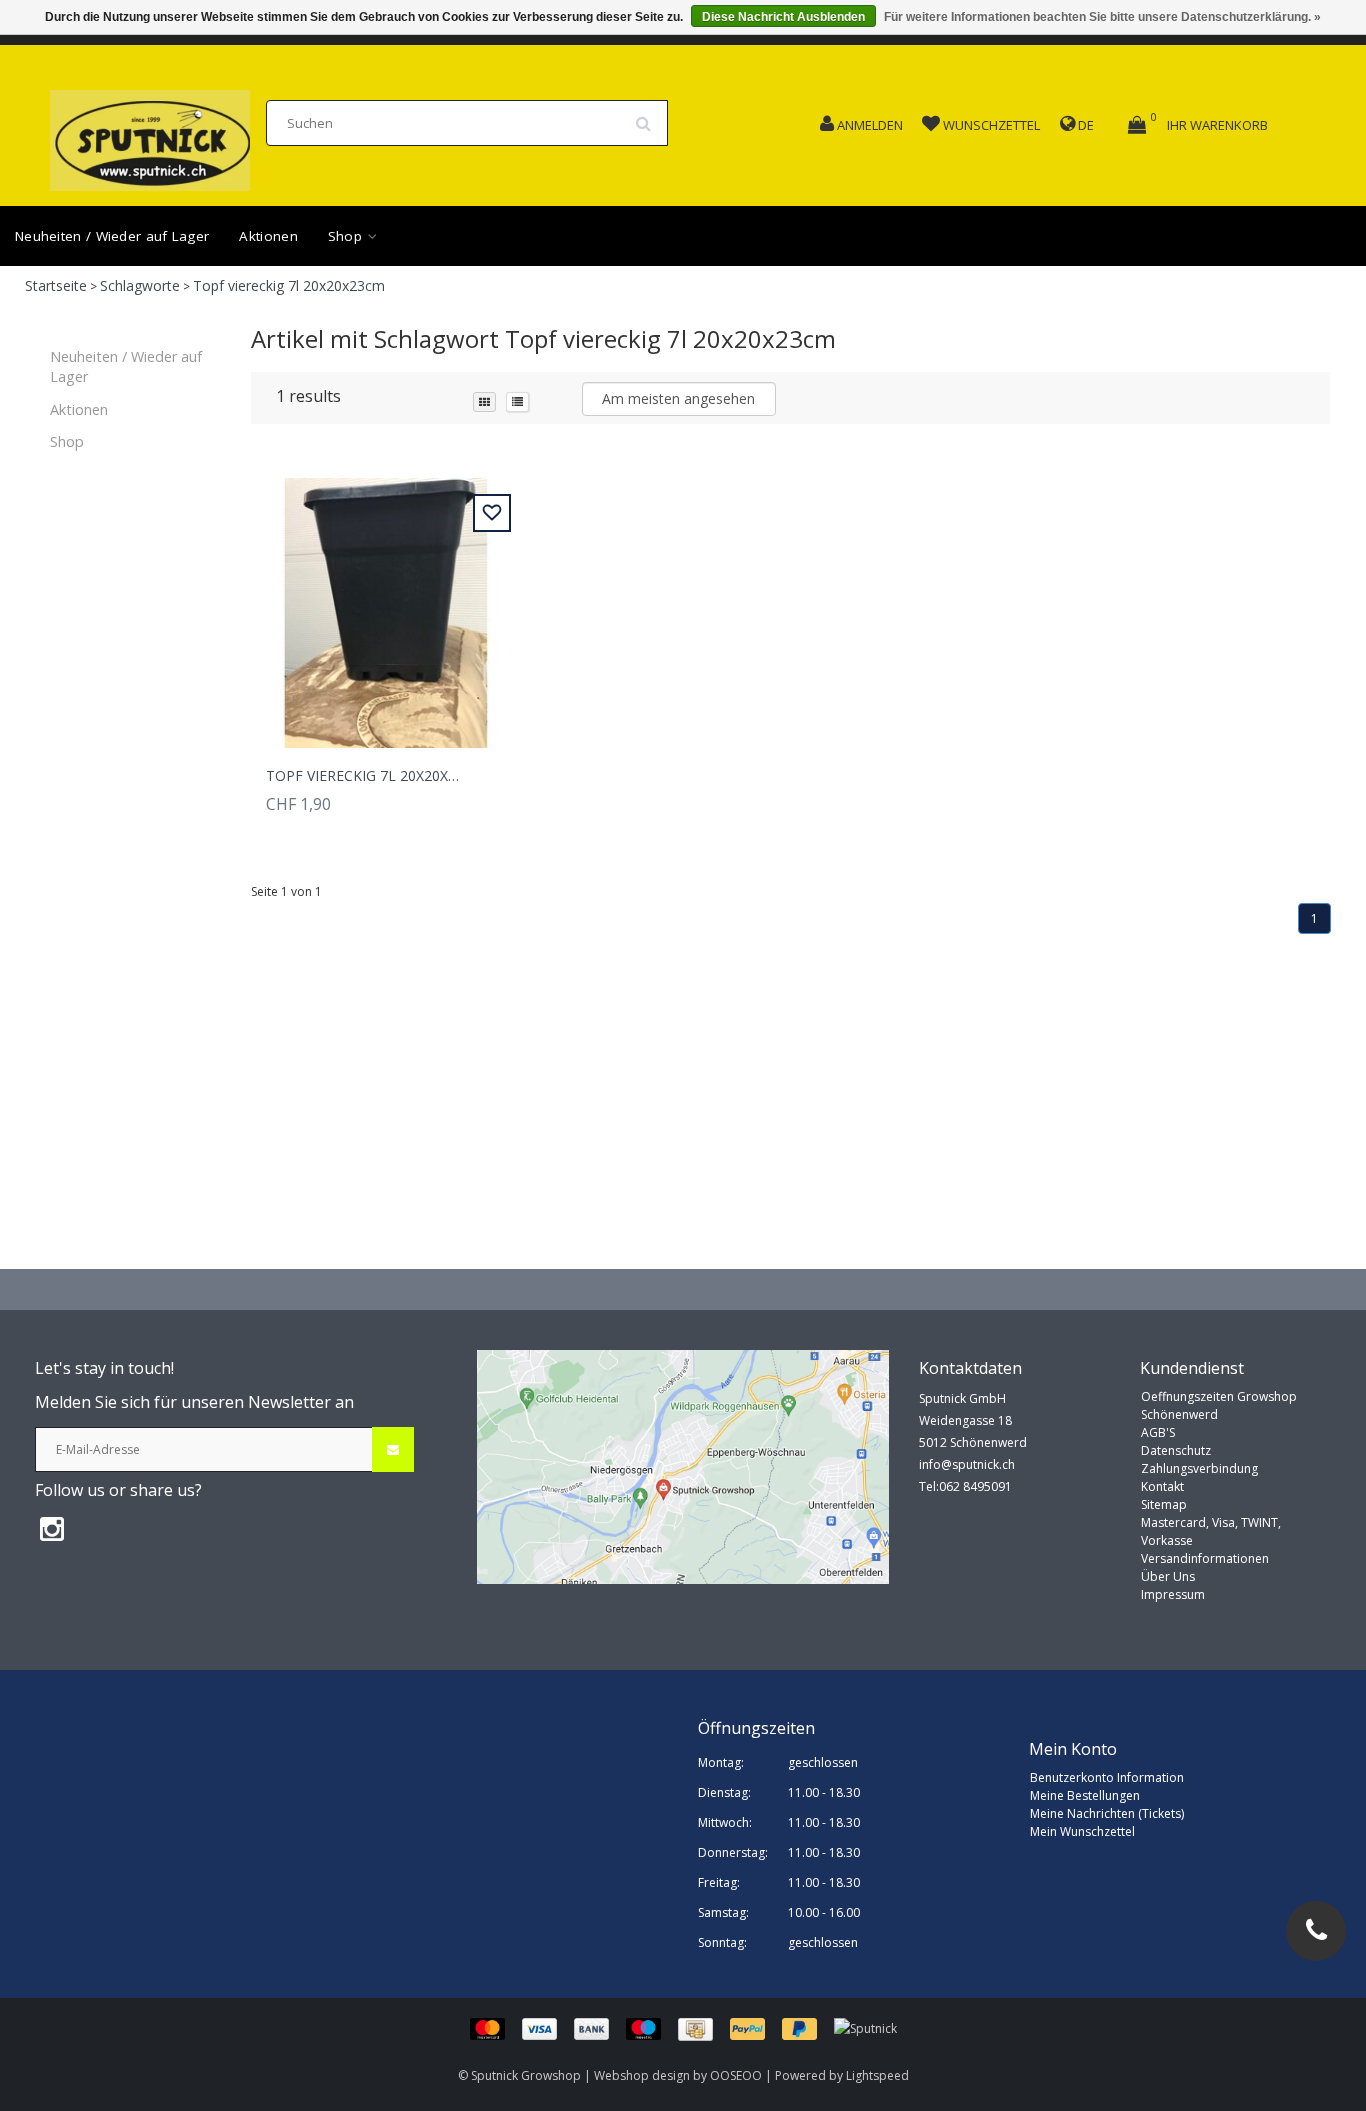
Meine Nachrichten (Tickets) (1107, 1813)
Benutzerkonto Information (1107, 1777)
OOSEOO (736, 2075)
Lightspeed (877, 2075)
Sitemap (1164, 1504)
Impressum (1173, 1594)
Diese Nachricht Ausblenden (783, 17)
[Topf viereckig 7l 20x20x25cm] (386, 601)
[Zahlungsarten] (652, 2028)
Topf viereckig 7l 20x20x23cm (289, 285)
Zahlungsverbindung (1199, 1468)
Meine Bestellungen (1085, 1795)
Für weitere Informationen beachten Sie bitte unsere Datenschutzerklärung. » (1102, 17)
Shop (347, 236)
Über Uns (1168, 1576)
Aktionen (268, 236)
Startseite (56, 285)
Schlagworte (140, 285)
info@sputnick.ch (967, 1464)
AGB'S (1158, 1432)
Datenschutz (1176, 1450)
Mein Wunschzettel (1082, 1831)
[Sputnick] (865, 2028)
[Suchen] (650, 116)
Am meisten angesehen (678, 398)
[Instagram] (52, 1528)
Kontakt (1162, 1486)
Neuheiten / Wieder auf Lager (112, 236)
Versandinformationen (1205, 1558)
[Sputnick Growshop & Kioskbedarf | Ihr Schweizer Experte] (150, 134)
